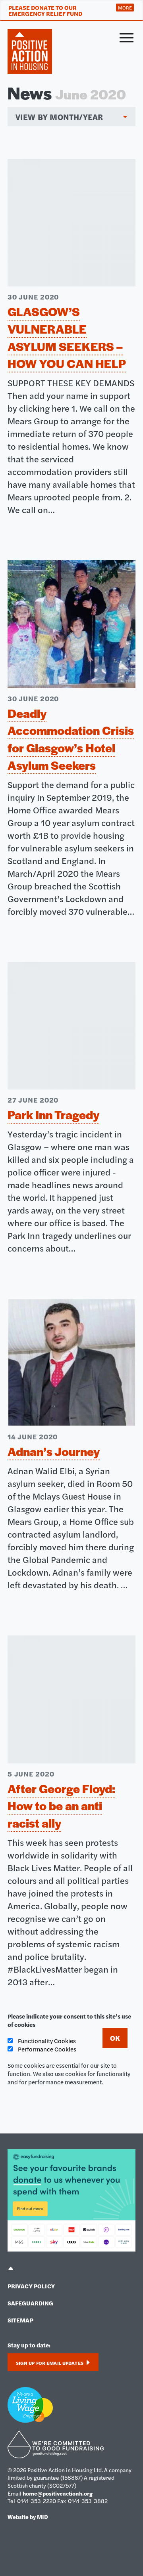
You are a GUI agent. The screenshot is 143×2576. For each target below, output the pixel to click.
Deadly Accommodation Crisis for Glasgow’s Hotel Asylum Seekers (71, 739)
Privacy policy (31, 2286)
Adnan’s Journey (54, 1451)
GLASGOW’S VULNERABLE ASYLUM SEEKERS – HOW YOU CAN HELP (67, 337)
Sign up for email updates (50, 2363)
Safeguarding (31, 2303)
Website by (28, 2517)
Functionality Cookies (46, 2041)
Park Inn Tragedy (53, 1114)
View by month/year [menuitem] (59, 117)
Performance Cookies (46, 2049)
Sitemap (20, 2320)
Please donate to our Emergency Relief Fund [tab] (45, 10)
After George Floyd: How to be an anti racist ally (61, 1806)
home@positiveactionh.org (58, 2493)
